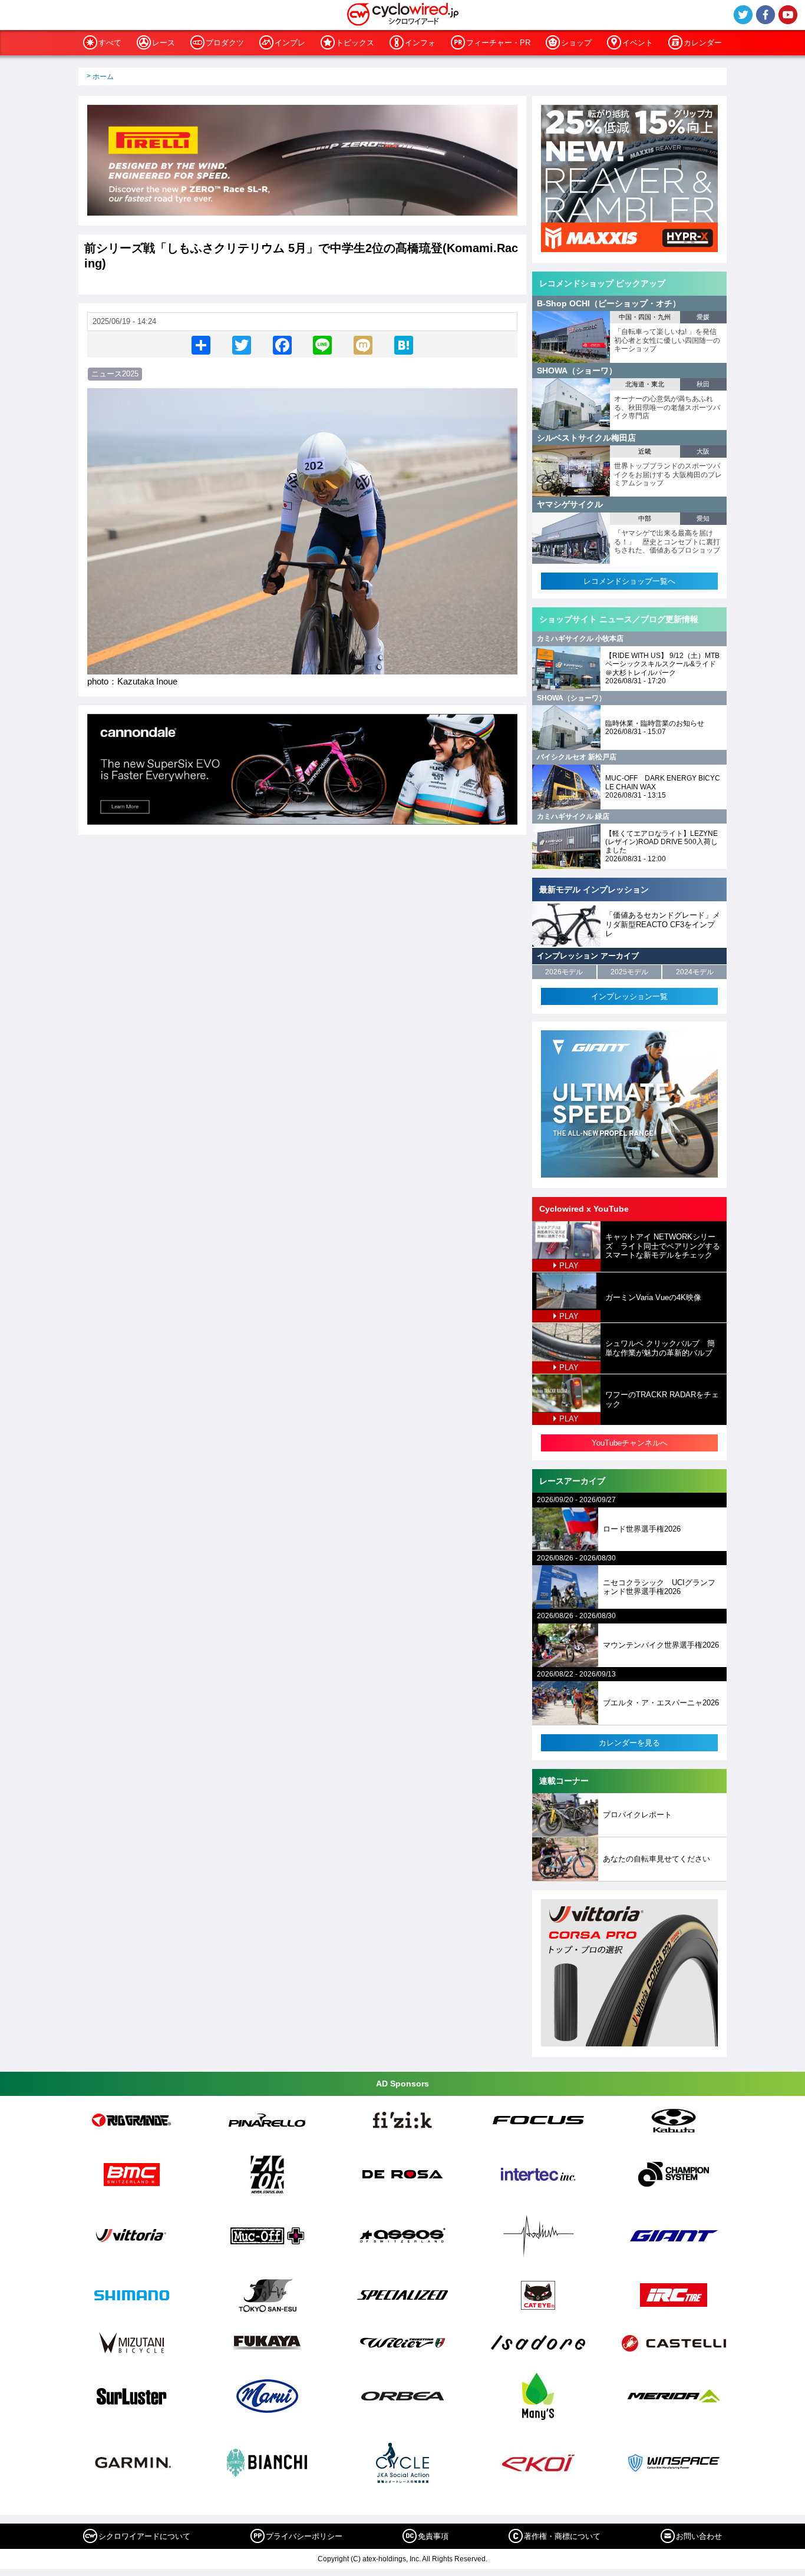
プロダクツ (225, 43)
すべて (110, 43)
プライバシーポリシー (304, 2536)
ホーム (103, 77)
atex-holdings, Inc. (392, 2559)
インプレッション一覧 (629, 996)
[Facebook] (282, 344)
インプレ (290, 43)
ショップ (576, 43)
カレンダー (703, 43)
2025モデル (629, 972)
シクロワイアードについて (144, 2536)
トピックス (355, 43)
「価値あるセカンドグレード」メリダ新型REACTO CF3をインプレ (663, 924)
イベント (638, 43)
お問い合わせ (699, 2536)
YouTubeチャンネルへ (630, 1443)
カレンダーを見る (629, 1743)
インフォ (420, 43)
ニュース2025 (115, 374)
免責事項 (433, 2536)
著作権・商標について (562, 2536)
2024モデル (695, 972)
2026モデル (564, 972)
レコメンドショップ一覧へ (629, 581)
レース (164, 43)
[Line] (322, 344)
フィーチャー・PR (498, 43)
